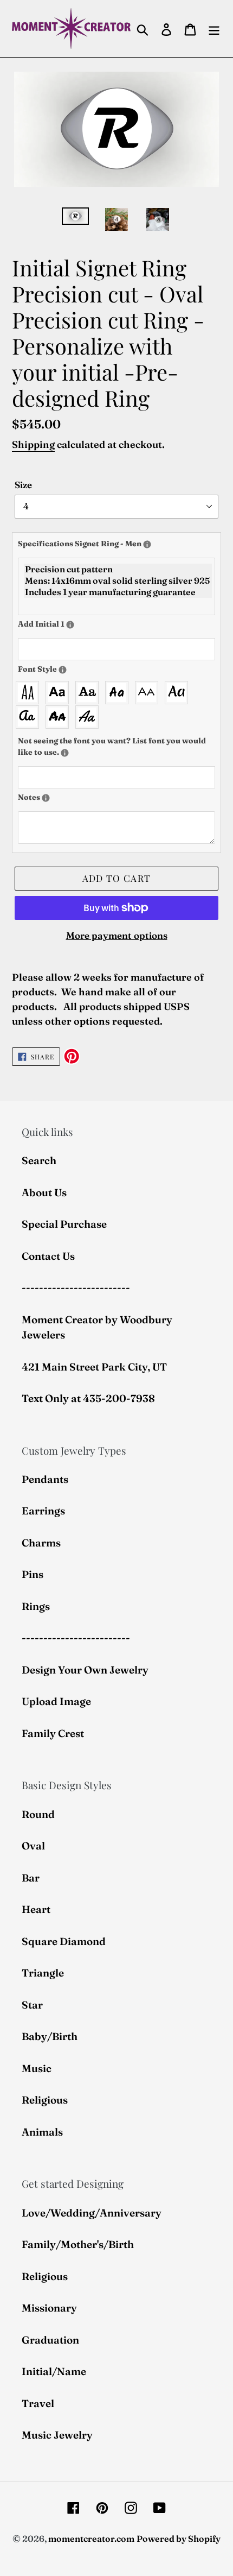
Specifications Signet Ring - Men (116, 543)
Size (23, 485)
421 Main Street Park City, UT (94, 1367)
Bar (31, 1878)
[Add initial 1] (70, 625)
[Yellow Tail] (90, 717)
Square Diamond (64, 1941)
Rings (36, 1606)
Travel (38, 2403)
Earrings (43, 1511)
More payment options (117, 935)
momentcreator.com (91, 2539)
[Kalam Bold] (119, 693)
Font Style (68, 669)
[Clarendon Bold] (90, 693)
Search (39, 1160)
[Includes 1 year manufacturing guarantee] (118, 592)
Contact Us (48, 1256)
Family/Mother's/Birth (78, 2244)
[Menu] (214, 29)
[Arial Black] (60, 693)
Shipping (33, 444)
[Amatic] (30, 693)
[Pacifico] (30, 717)
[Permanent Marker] (60, 717)
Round (38, 1814)
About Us (44, 1192)
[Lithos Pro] (149, 693)
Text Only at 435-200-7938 (88, 1398)
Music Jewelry (57, 2435)
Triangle (43, 1973)
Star (32, 2005)
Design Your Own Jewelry (85, 1670)
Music (37, 2068)
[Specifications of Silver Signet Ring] (147, 544)
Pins (33, 1574)
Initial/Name (54, 2371)
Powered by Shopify (179, 2539)
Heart (36, 1909)
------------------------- (76, 1287)
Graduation (50, 2340)
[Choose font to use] (63, 670)
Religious (45, 2100)
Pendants (45, 1479)
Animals (42, 2132)
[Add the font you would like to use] (65, 753)
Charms (41, 1543)
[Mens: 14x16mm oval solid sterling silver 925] (118, 581)
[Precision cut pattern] (118, 569)
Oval (33, 1846)
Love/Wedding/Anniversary (92, 2213)
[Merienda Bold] (179, 693)
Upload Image (56, 1701)
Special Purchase (64, 1224)
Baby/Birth (50, 2036)
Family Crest (53, 1733)
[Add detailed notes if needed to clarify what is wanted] (46, 798)
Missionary (49, 2308)
